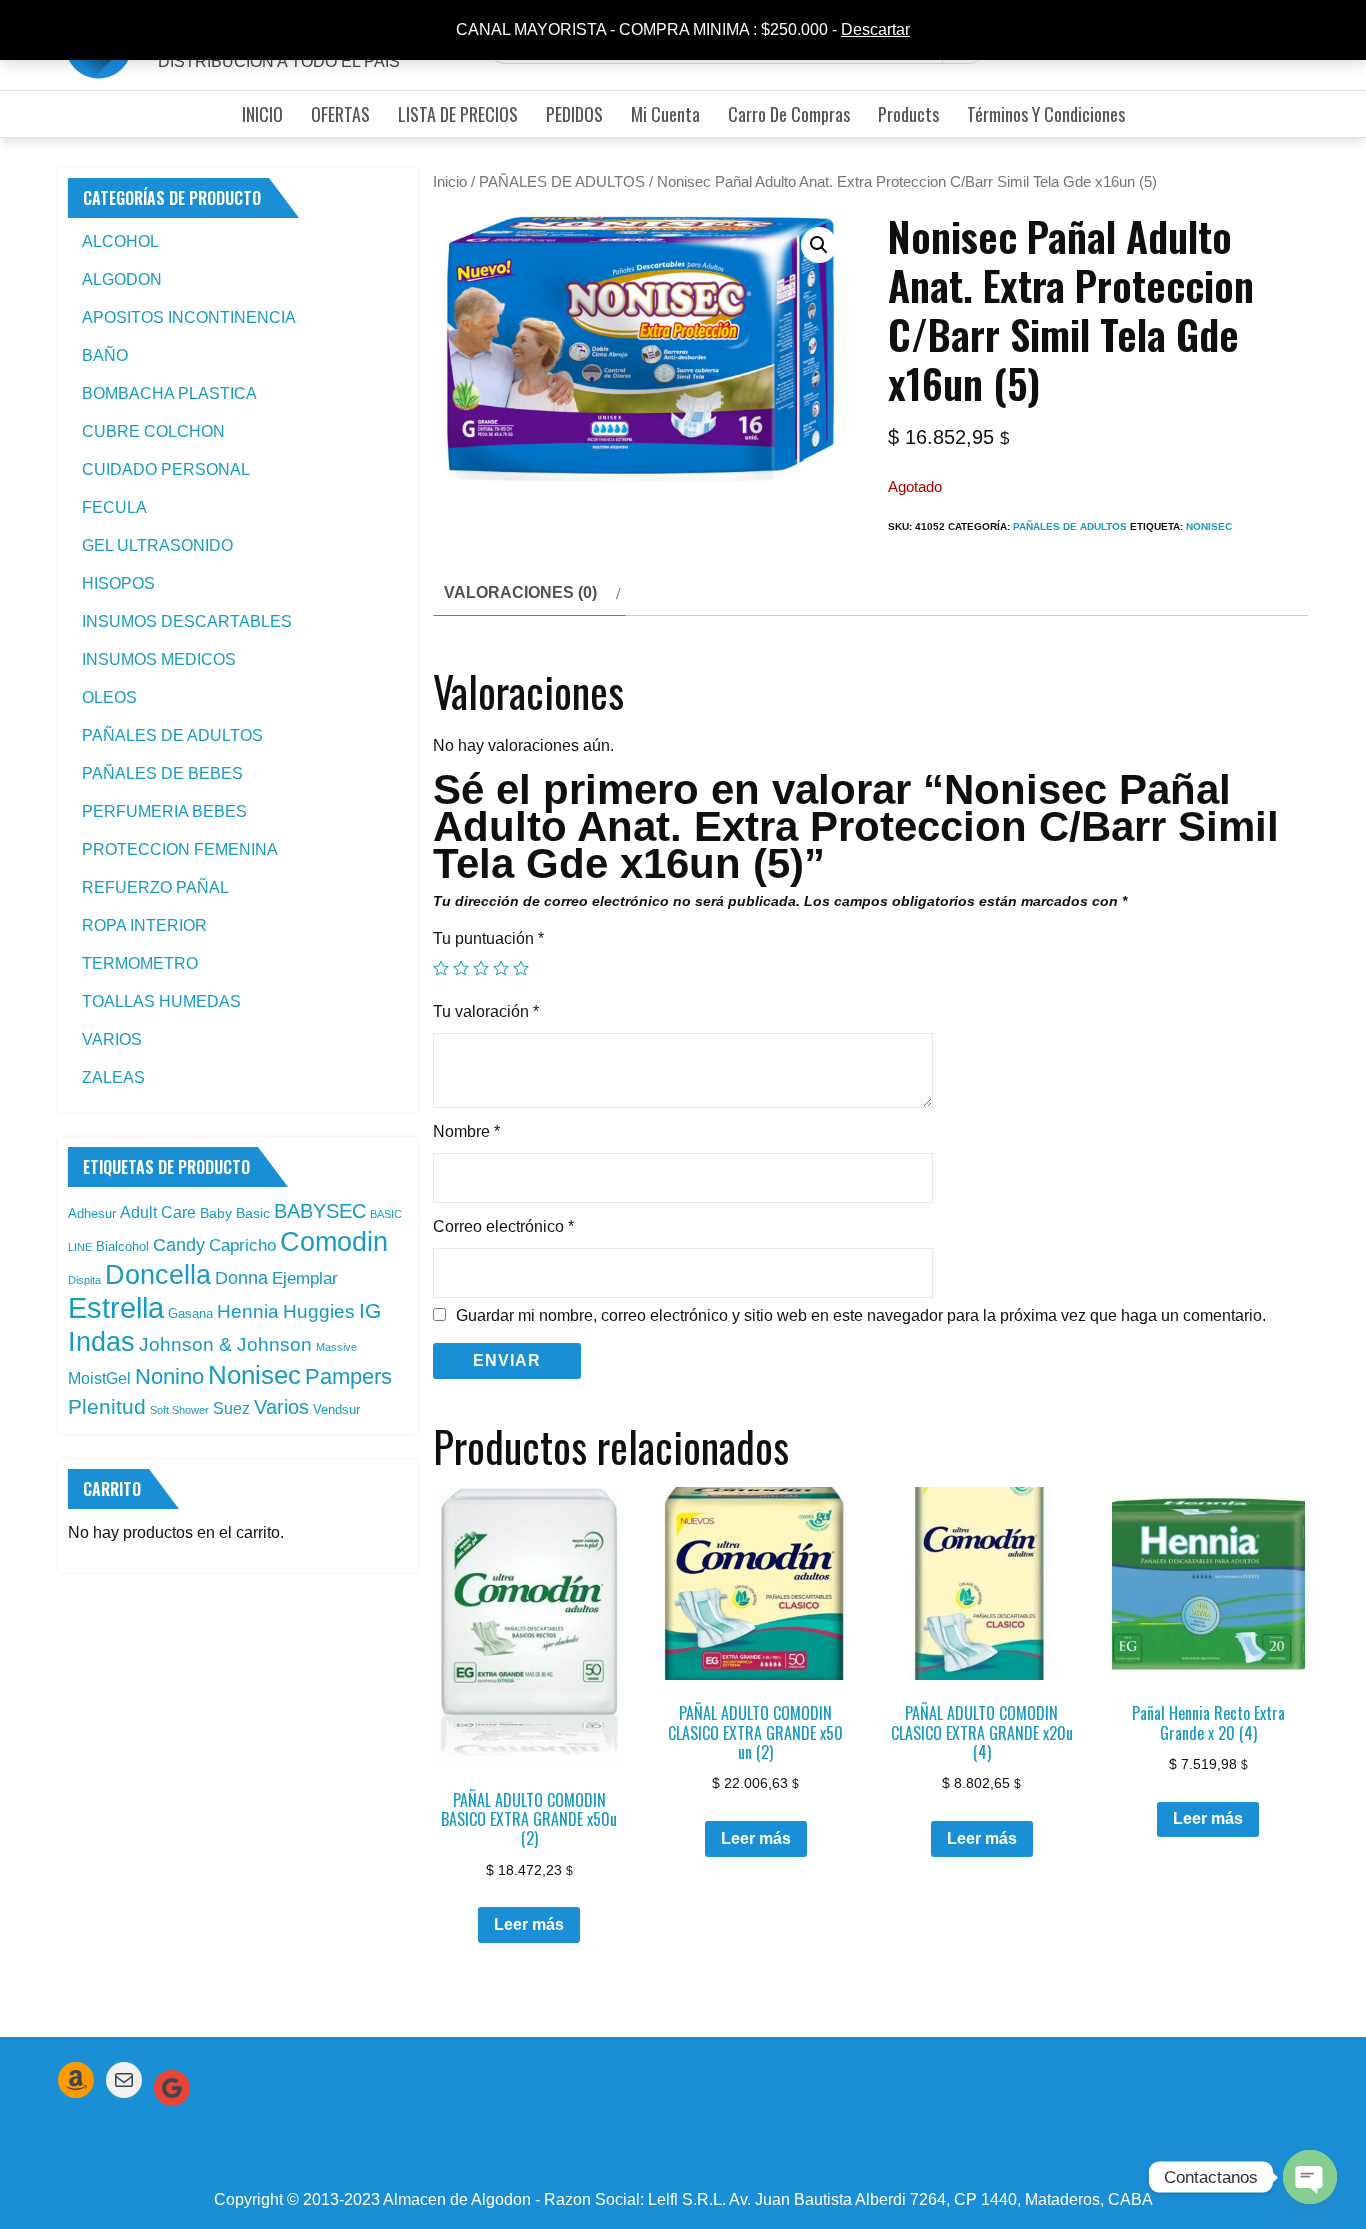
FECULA (114, 507)
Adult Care (158, 1212)
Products (908, 114)
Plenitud (107, 1406)
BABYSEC (320, 1211)
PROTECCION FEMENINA (180, 849)
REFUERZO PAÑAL (155, 887)
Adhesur (92, 1213)
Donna (241, 1278)
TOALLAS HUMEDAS (161, 1001)
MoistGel (99, 1378)
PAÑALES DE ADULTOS (562, 182)
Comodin (334, 1242)
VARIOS (112, 1039)
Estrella (116, 1307)
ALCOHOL (120, 241)
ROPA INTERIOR (144, 925)
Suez (231, 1408)
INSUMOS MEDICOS (159, 659)
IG (370, 1311)
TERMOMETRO (140, 963)
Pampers (348, 1376)
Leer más (529, 1924)
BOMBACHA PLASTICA (169, 393)
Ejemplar (305, 1278)
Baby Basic (235, 1213)
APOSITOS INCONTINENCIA (189, 317)
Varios (281, 1407)
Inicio (450, 182)
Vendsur (336, 1409)
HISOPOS (118, 583)
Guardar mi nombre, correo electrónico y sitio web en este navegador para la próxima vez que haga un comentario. (861, 1316)
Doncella (158, 1275)
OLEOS (109, 697)
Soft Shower (179, 1410)
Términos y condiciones (1046, 114)
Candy (179, 1245)
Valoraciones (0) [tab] (520, 592)
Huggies (319, 1311)
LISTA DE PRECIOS (458, 114)
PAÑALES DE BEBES (162, 773)
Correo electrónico (503, 1226)
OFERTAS (340, 114)
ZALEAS (113, 1077)
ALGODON (122, 279)
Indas (101, 1341)
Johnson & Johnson (225, 1344)
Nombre (466, 1131)
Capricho (242, 1245)
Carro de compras (789, 114)
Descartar (875, 29)
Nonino (169, 1376)
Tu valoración (486, 1011)
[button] (819, 245)
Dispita (84, 1280)
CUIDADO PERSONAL (166, 469)
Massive (336, 1347)
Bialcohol (122, 1246)
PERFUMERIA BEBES (164, 811)
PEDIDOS (574, 114)
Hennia (248, 1311)
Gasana (190, 1313)
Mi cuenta (665, 114)
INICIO (262, 114)
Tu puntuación (488, 938)
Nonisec (1209, 526)
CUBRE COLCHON (153, 431)
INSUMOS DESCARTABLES (187, 621)
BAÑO (105, 355)
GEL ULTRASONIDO (157, 545)
